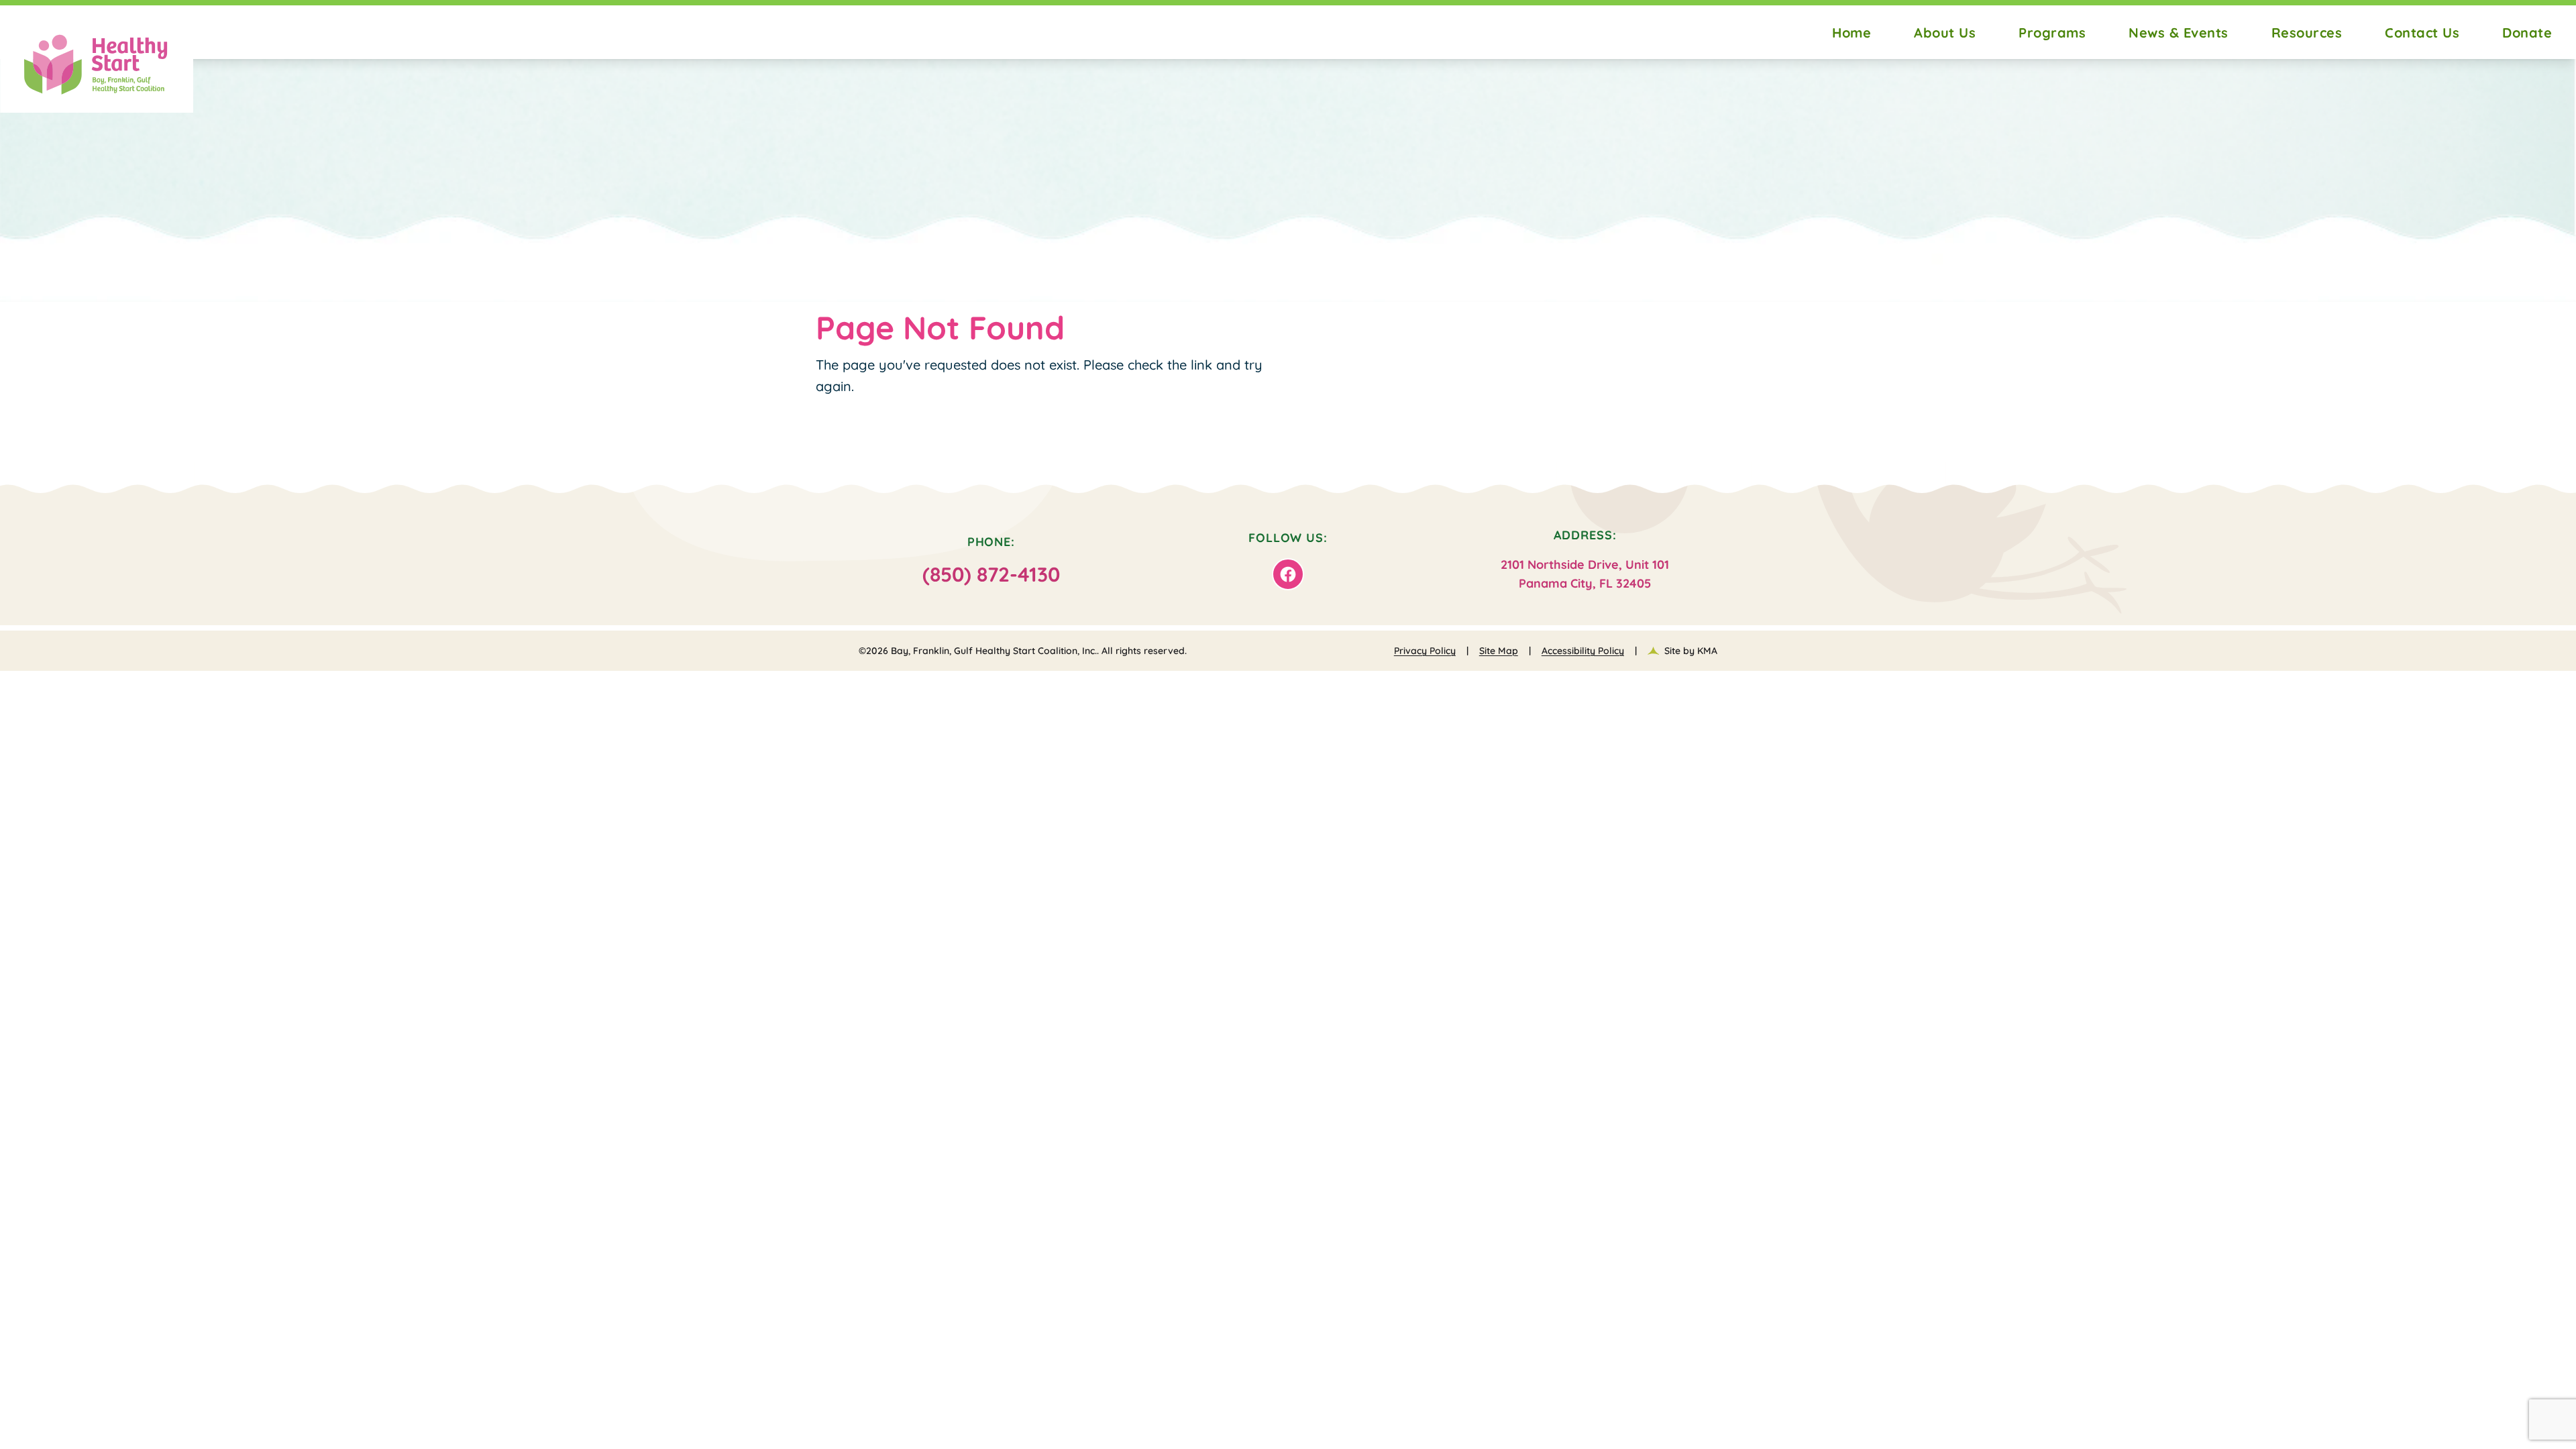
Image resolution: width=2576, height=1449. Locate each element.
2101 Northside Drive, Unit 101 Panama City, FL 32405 (1585, 574)
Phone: (991, 560)
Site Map (1499, 651)
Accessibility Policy (1583, 651)
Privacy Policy (1425, 651)
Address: (1585, 559)
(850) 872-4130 (991, 574)
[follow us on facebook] (1288, 574)
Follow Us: (1288, 538)
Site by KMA (1691, 651)
